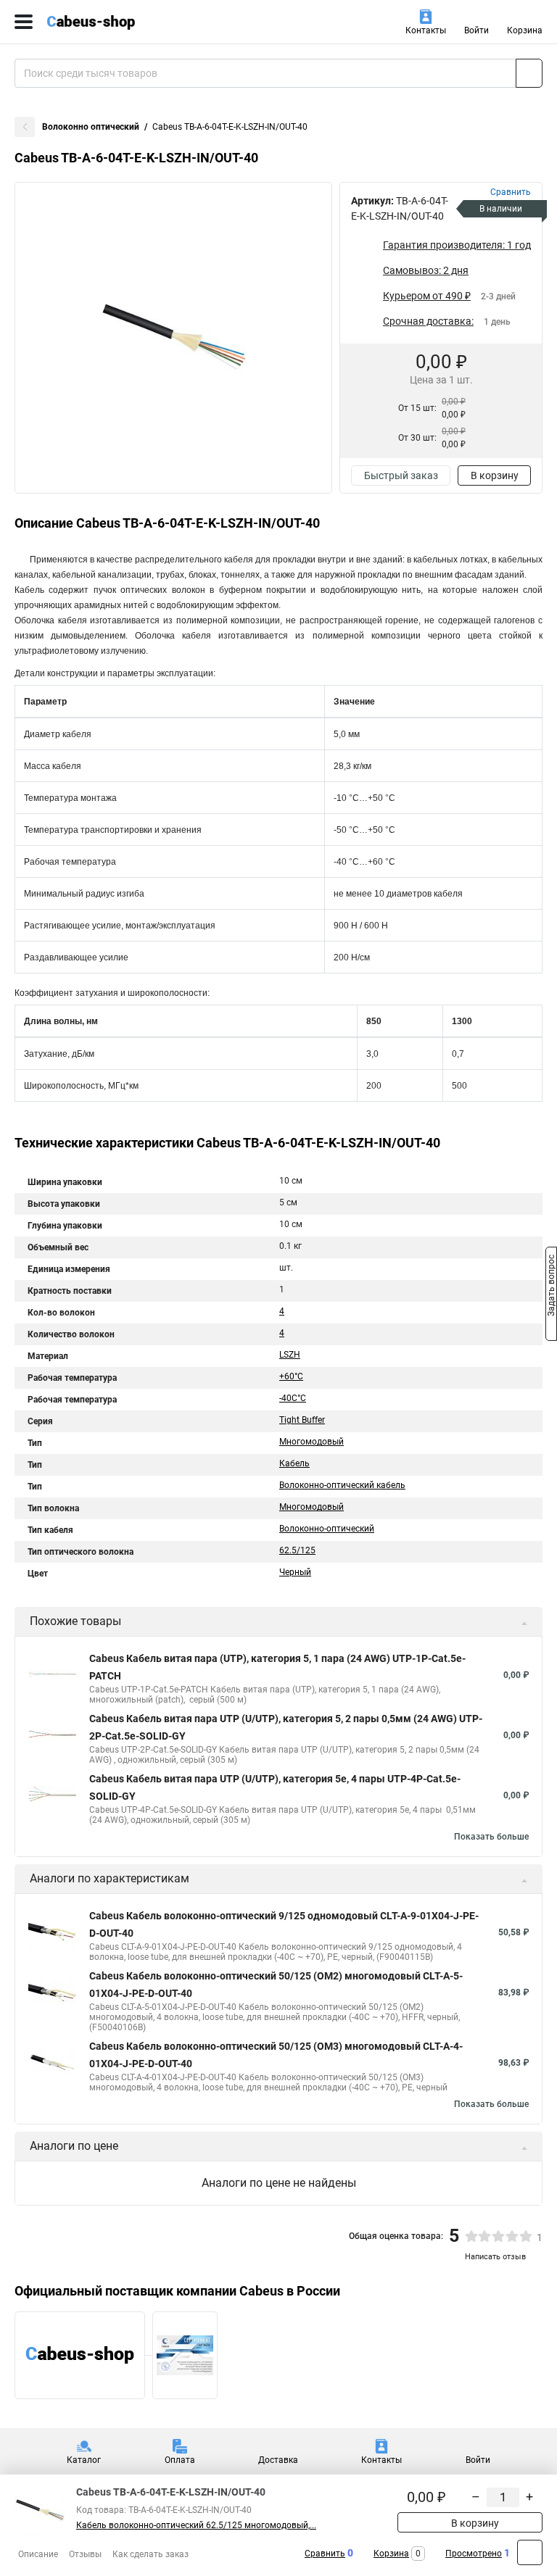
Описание (38, 2554)
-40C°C (293, 1398)
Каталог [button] (84, 2460)
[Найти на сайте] (529, 73)
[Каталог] (24, 22)
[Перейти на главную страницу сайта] (109, 22)
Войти (476, 30)
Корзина (525, 30)
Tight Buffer (302, 1420)
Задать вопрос (551, 1287)
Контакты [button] (426, 30)
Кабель (294, 1463)
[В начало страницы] (530, 2552)
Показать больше (491, 1837)
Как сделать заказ (150, 2554)
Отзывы (85, 2554)
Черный (295, 1572)
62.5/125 (297, 1550)
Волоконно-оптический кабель (342, 1485)
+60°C (291, 1376)
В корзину (495, 475)
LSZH (290, 1355)
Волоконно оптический (91, 127)
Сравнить (325, 2554)
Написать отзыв (495, 2257)
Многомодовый (311, 1442)
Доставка (278, 2460)
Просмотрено (474, 2554)
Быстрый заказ (401, 475)
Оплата (180, 2460)
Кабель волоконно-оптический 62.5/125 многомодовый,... (196, 2525)
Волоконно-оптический (327, 1529)
